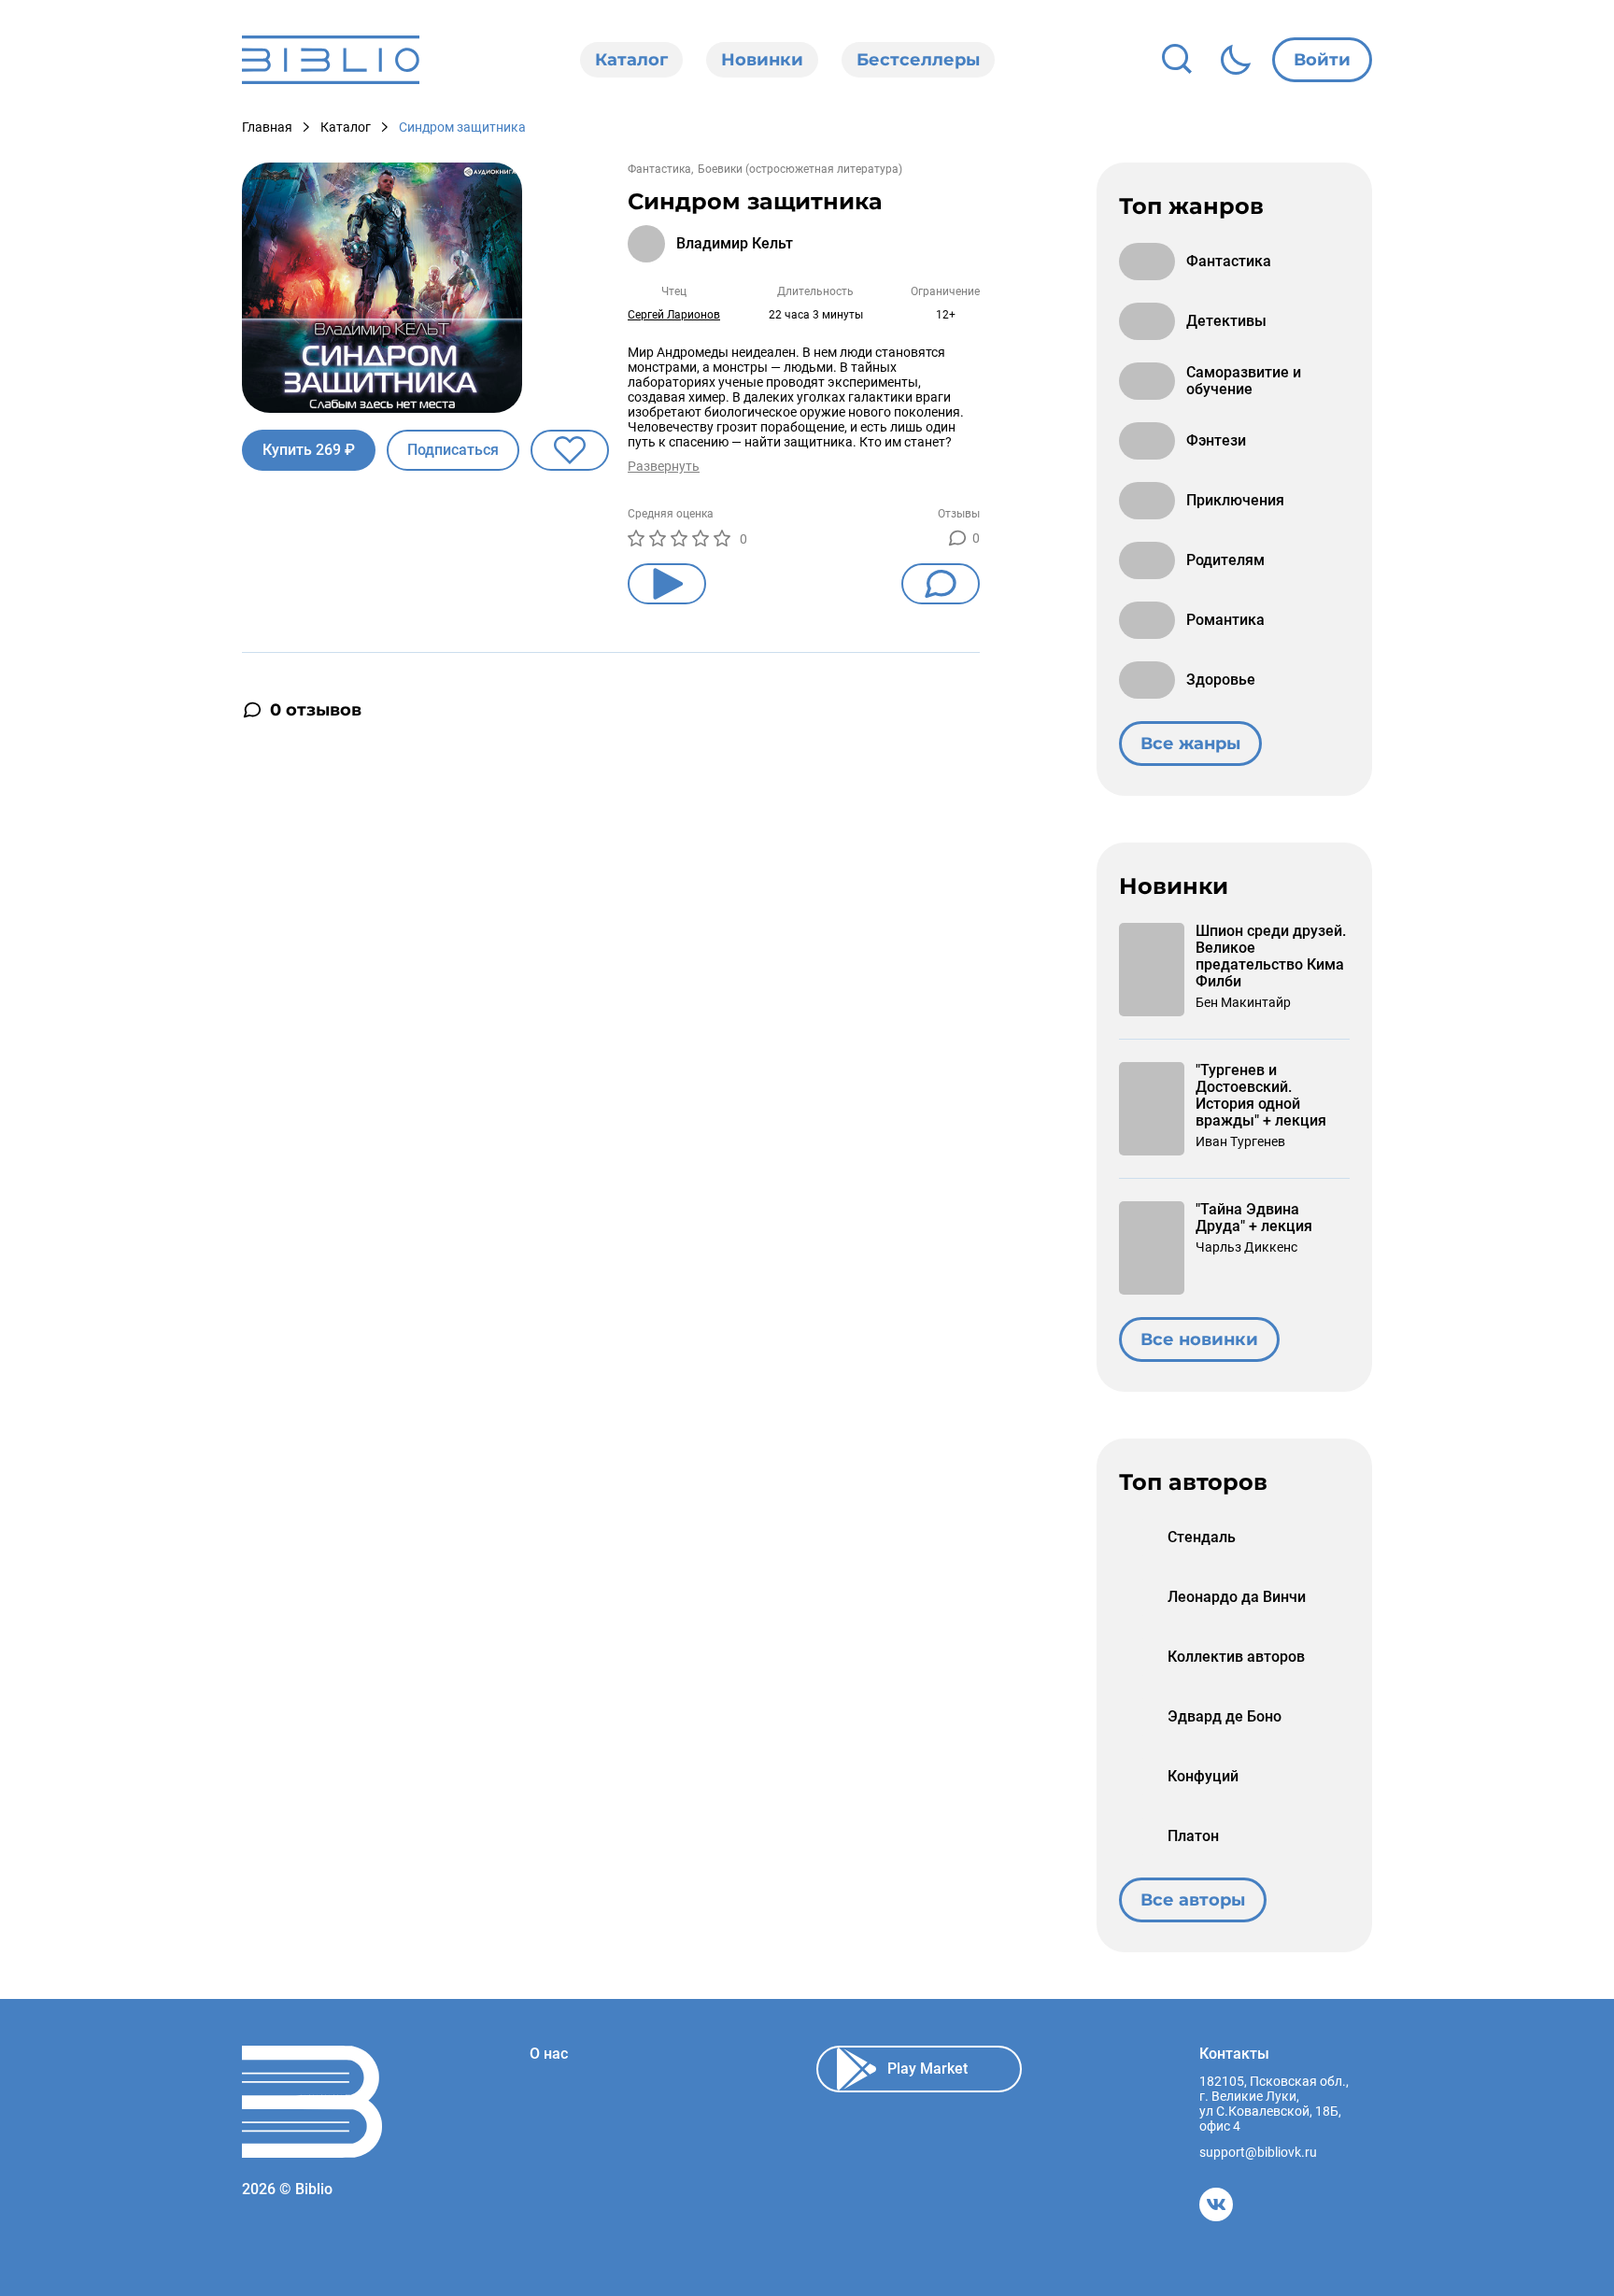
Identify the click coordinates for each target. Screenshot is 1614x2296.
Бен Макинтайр (1243, 1002)
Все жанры (1190, 744)
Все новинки (1199, 1339)
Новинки (762, 60)
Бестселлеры (918, 60)
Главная (267, 127)
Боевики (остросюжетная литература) (800, 169)
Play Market (927, 2069)
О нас (549, 2054)
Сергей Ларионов (674, 315)
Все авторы (1193, 1900)
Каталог (631, 60)
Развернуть (664, 466)
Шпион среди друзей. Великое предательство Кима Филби (1271, 957)
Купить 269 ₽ (309, 450)
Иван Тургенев (1240, 1141)
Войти (1322, 60)
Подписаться (453, 450)
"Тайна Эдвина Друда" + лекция (1254, 1218)
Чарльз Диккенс (1246, 1247)
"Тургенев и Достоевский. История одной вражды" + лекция (1261, 1096)
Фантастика (659, 169)
